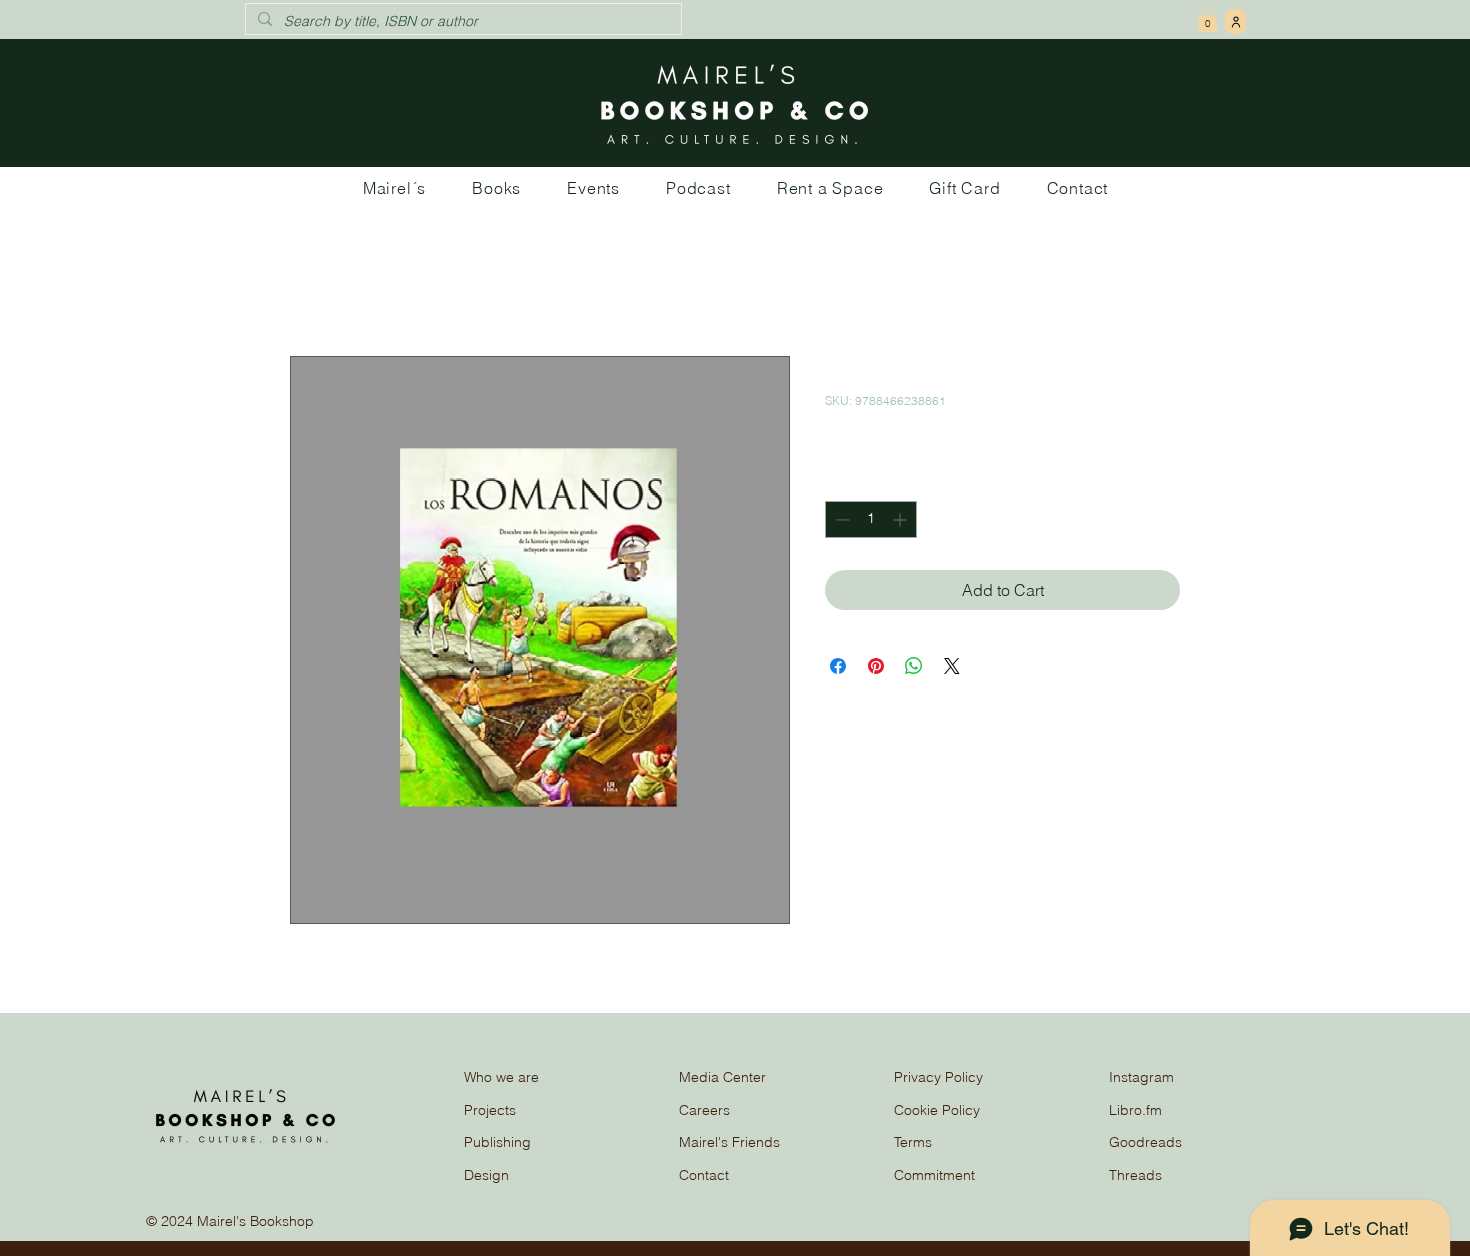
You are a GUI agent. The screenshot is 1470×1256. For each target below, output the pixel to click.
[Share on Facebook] (838, 666)
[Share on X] (952, 666)
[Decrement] (840, 519)
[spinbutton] (871, 519)
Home (311, 284)
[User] (1235, 21)
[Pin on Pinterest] (876, 666)
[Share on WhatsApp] (914, 666)
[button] (1207, 19)
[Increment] (901, 519)
